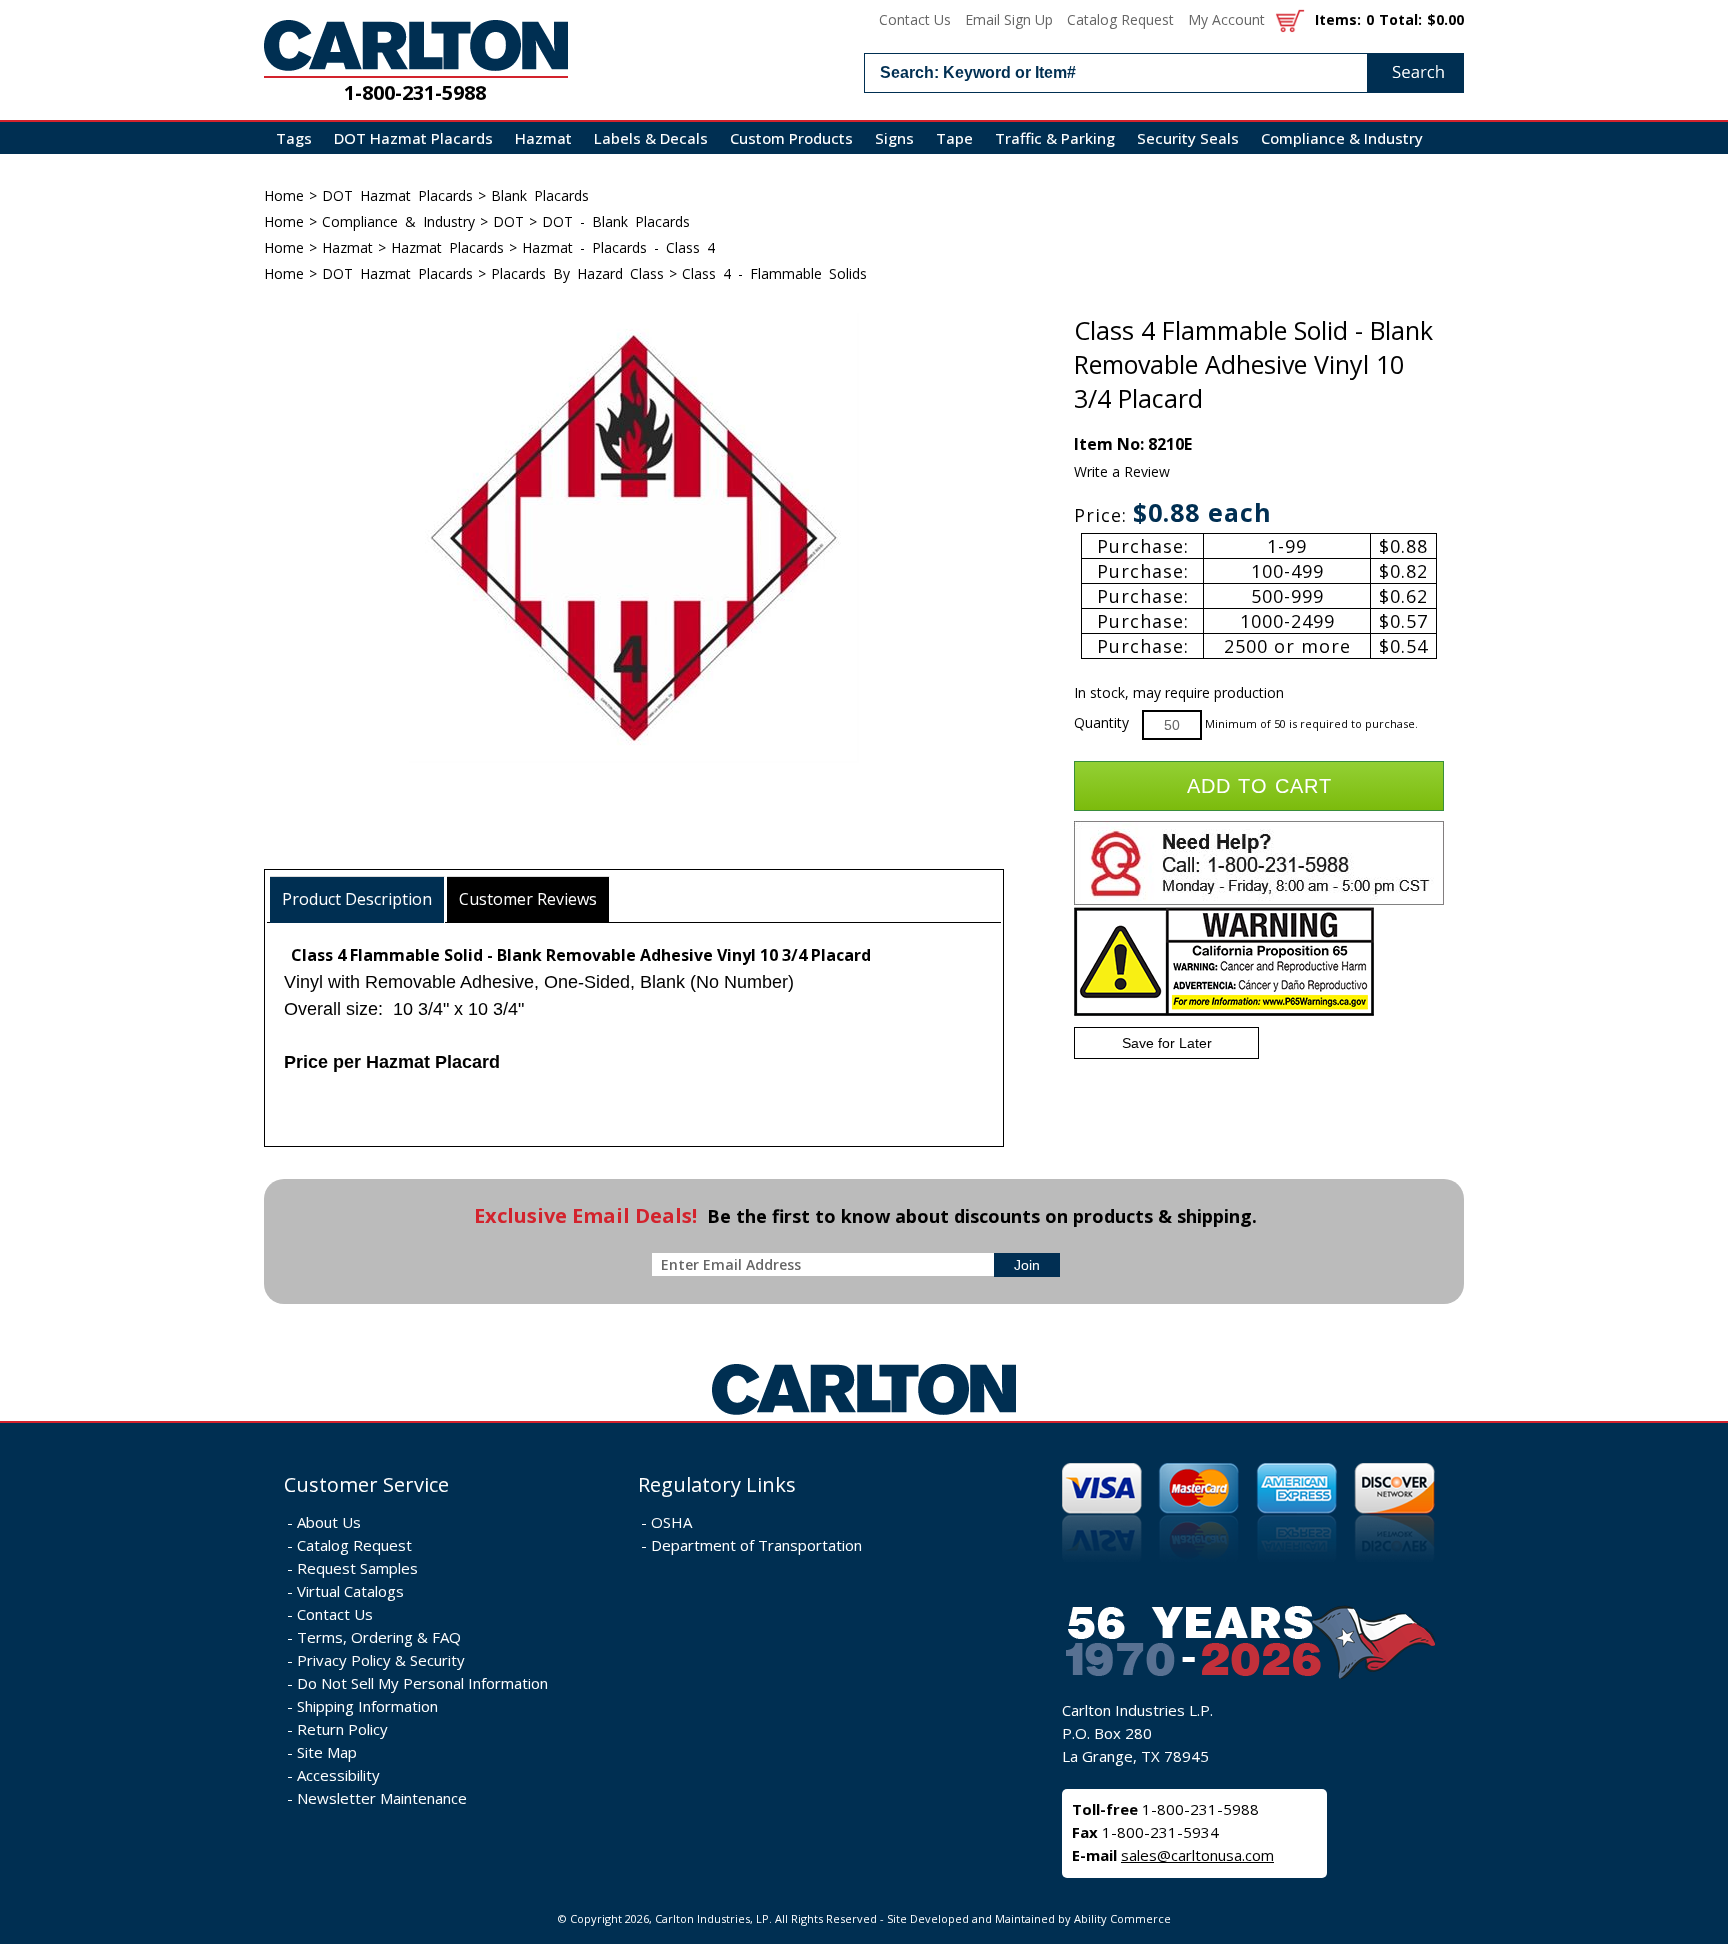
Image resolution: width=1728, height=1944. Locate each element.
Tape (954, 138)
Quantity (1101, 722)
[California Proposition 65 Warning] (1224, 1011)
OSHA (671, 1522)
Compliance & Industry (1342, 138)
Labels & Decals (651, 138)
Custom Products (791, 138)
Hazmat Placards (447, 247)
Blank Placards (540, 195)
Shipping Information (367, 1706)
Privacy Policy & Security (381, 1660)
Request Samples (357, 1568)
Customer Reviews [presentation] (528, 899)
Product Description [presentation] (357, 899)
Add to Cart (1259, 786)
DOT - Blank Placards (616, 221)
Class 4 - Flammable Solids (774, 273)
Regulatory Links (717, 1484)
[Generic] (864, 1415)
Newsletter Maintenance (382, 1798)
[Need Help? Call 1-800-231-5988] (1259, 900)
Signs (894, 138)
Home (284, 195)
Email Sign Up (1009, 19)
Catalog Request (1120, 19)
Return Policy (342, 1729)
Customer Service (366, 1484)
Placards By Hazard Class (577, 273)
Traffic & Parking (1055, 138)
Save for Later (1167, 1043)
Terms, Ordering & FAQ (379, 1637)
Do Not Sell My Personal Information (422, 1683)
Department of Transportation (756, 1545)
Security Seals (1188, 138)
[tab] (357, 899)
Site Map (327, 1752)
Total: (1400, 19)
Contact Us (915, 19)
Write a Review (1122, 471)
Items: (1338, 19)
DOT (508, 221)
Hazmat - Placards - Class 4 (618, 247)
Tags (294, 138)
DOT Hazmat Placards (413, 138)
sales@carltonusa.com (1197, 1855)
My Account (1226, 19)
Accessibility (338, 1775)
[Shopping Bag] (1290, 19)
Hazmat (543, 138)
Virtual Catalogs (350, 1591)
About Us (329, 1522)
